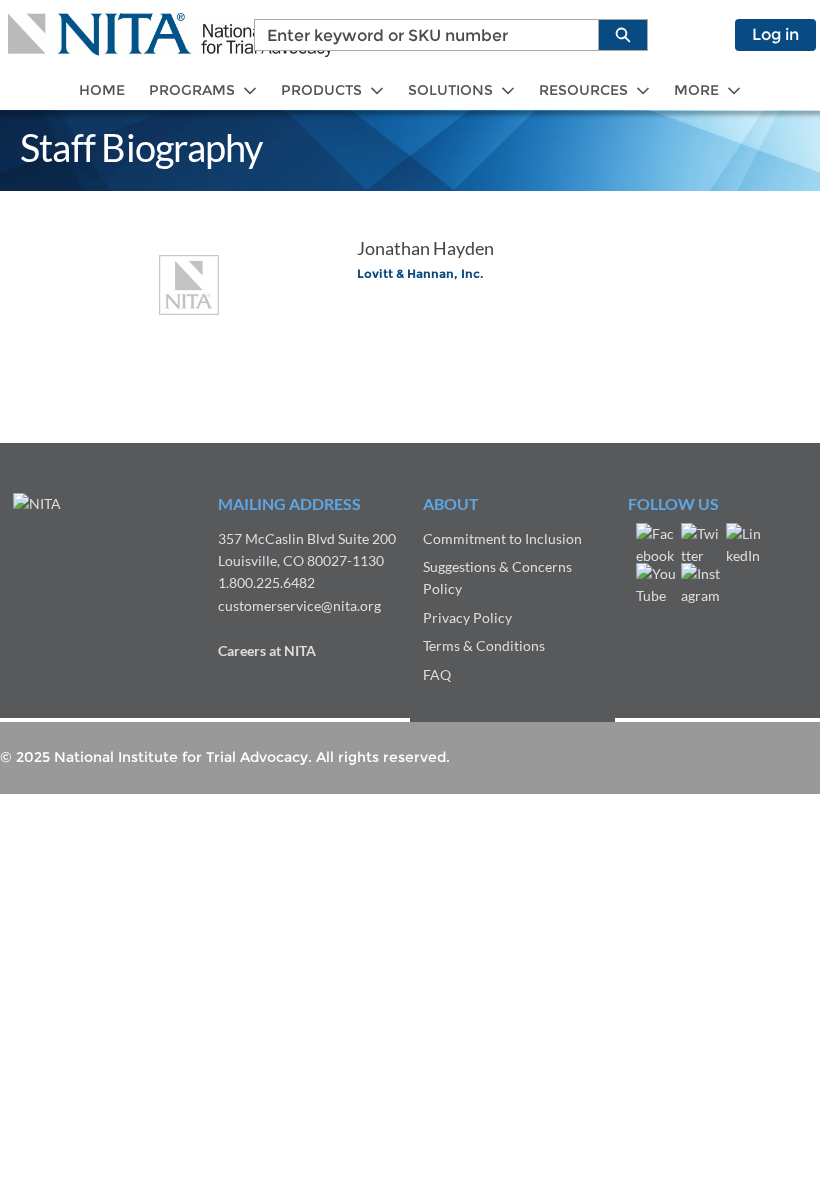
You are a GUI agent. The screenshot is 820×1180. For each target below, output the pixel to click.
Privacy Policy (467, 617)
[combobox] (418, 35)
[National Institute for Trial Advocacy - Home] (170, 35)
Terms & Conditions (484, 645)
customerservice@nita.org (299, 605)
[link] (102, 90)
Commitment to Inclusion (502, 538)
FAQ (437, 674)
